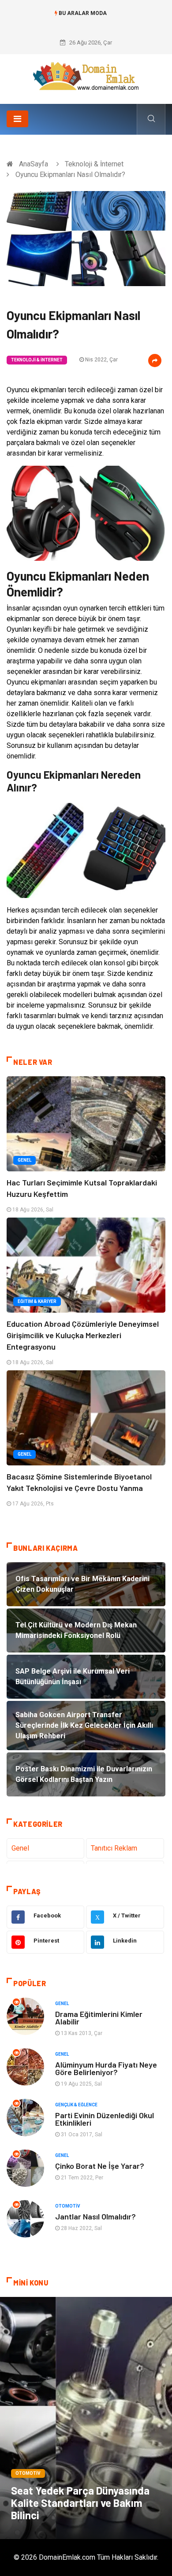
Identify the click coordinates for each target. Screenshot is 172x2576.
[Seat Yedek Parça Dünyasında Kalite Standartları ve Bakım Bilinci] (86, 2418)
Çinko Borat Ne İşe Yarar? (100, 2166)
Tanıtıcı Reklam (114, 1848)
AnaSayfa (34, 164)
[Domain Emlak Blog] (86, 76)
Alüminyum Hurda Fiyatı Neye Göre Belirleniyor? (106, 2068)
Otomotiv (68, 2206)
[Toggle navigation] (17, 119)
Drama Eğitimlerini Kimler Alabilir (99, 2018)
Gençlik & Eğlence (76, 2105)
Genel (24, 1160)
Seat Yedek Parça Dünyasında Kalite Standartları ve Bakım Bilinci (80, 2503)
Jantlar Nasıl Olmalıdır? (95, 2216)
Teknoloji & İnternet (94, 164)
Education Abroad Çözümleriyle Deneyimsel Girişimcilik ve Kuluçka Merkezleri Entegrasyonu (83, 1335)
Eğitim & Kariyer (37, 1301)
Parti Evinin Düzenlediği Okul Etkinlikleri (105, 2119)
